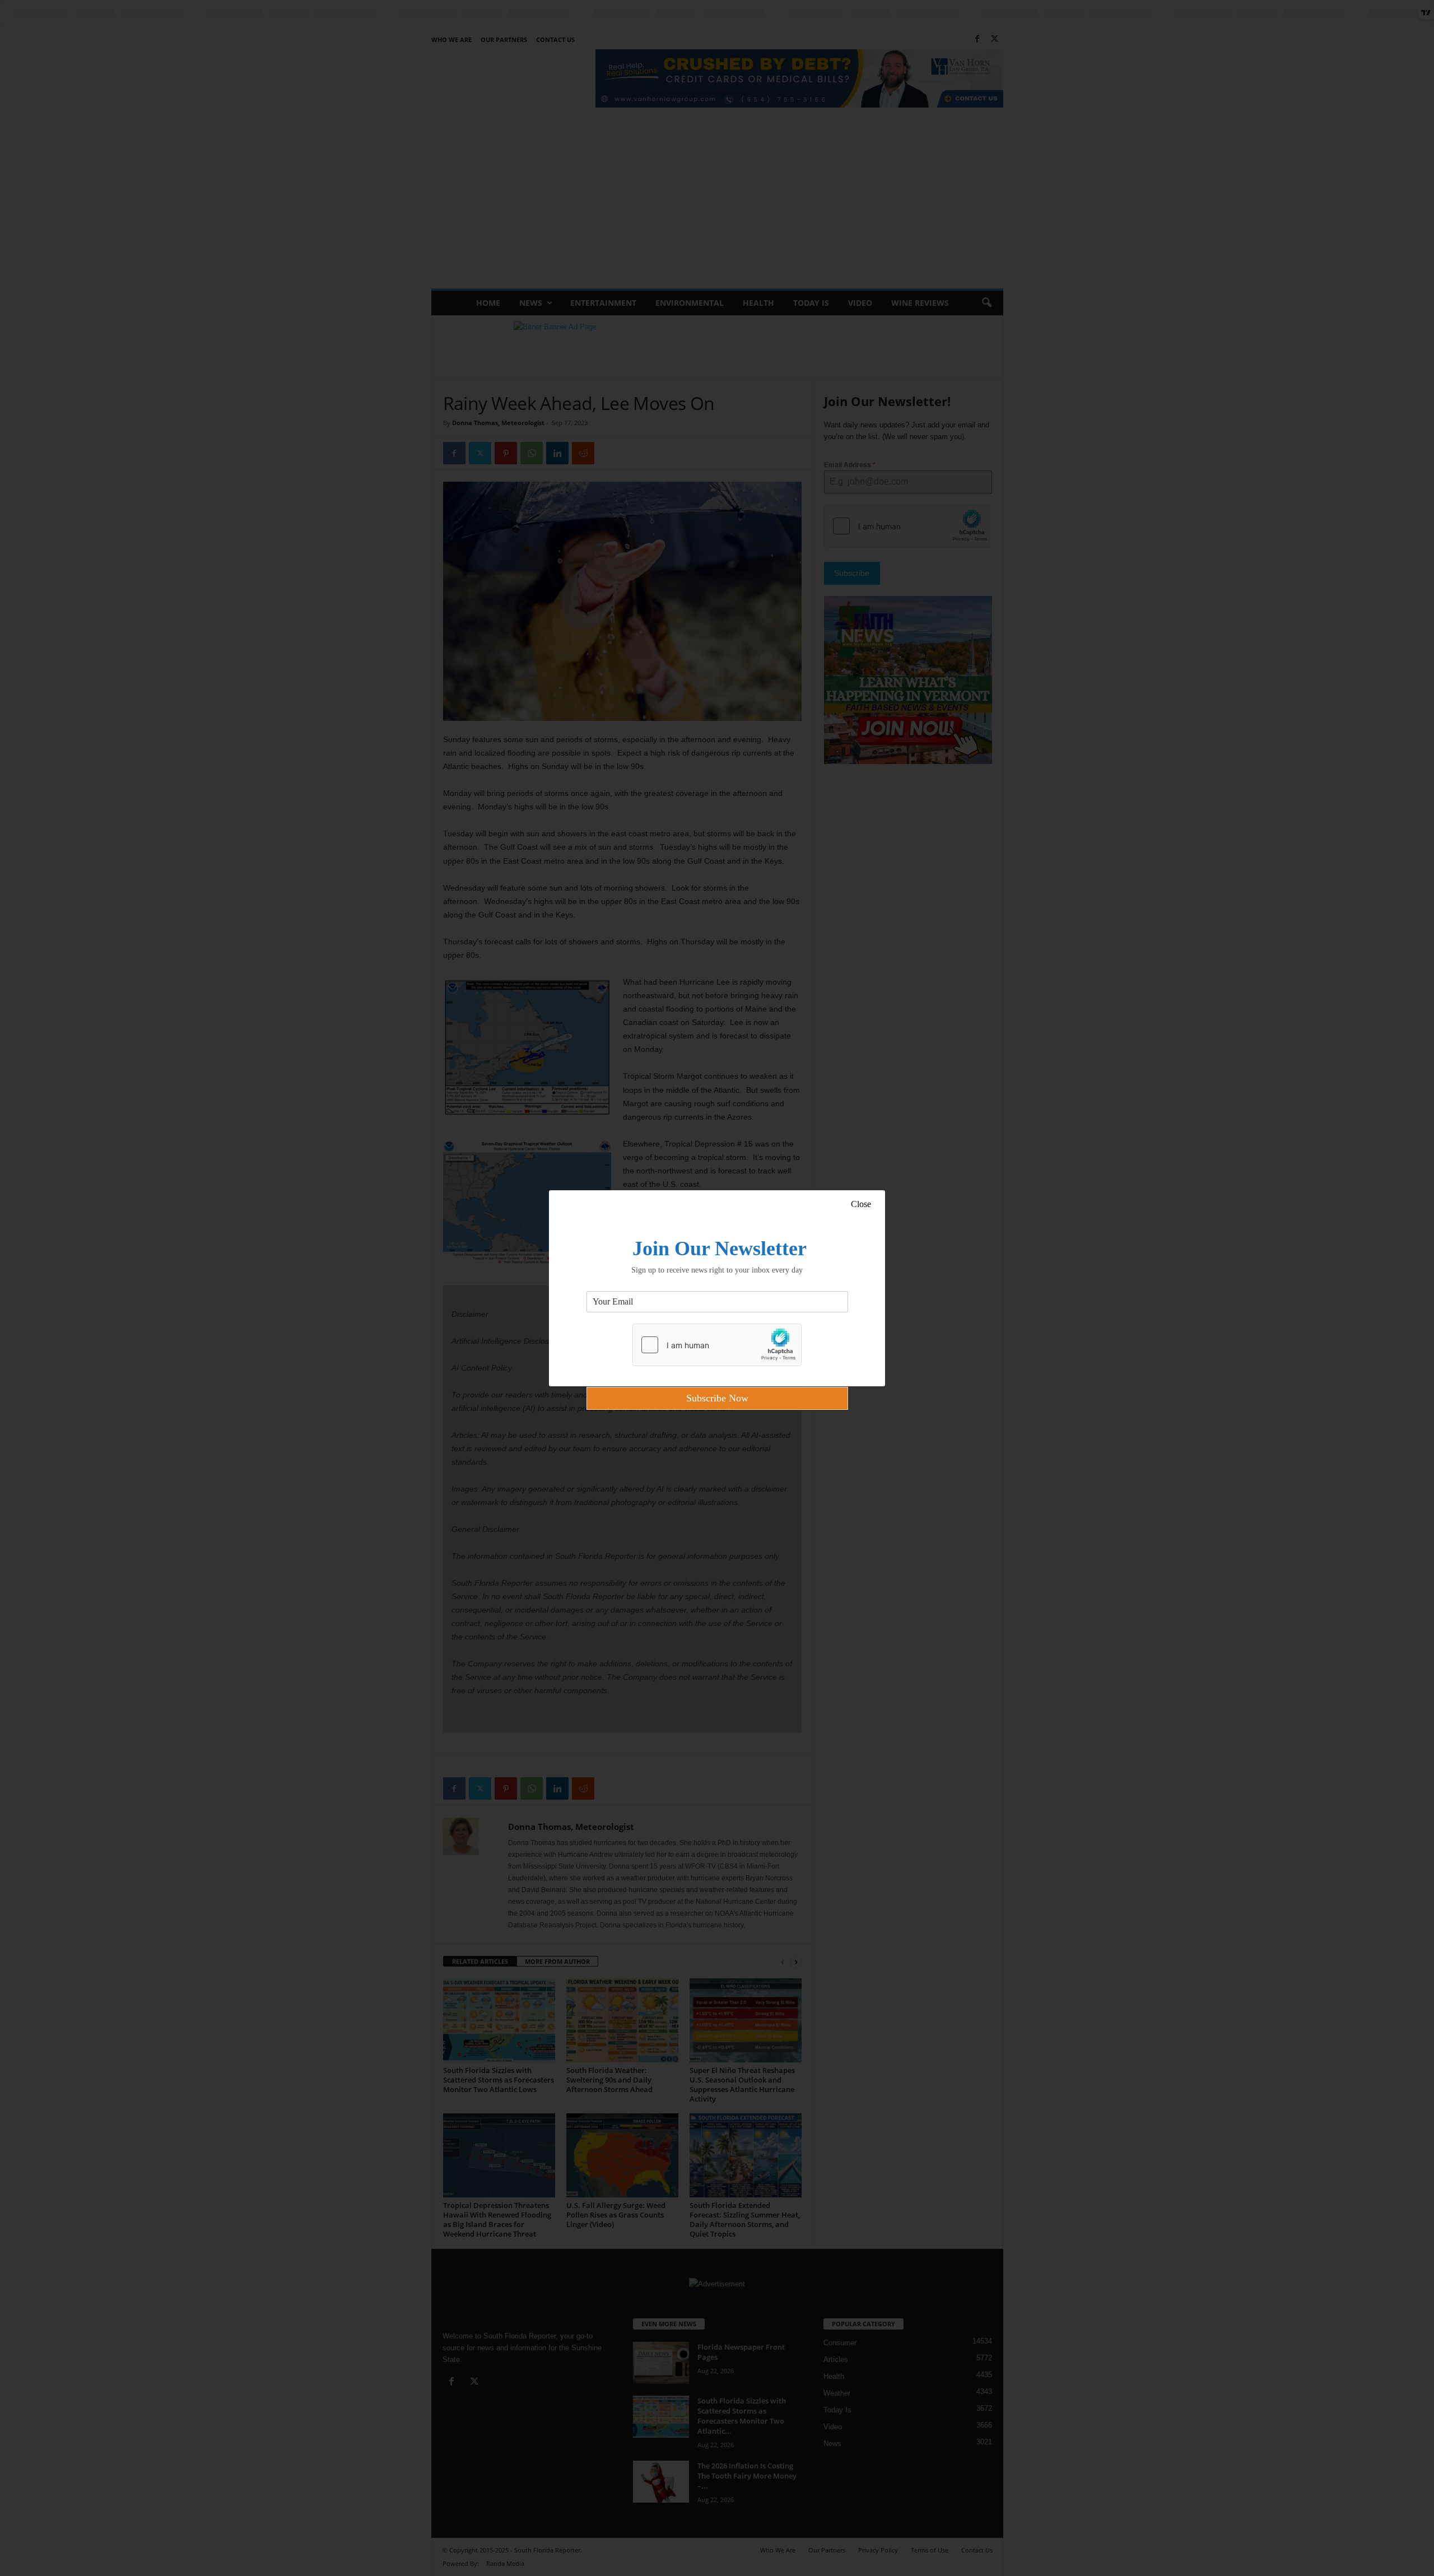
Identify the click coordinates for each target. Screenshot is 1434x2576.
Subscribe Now (717, 1398)
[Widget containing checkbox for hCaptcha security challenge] (717, 1345)
